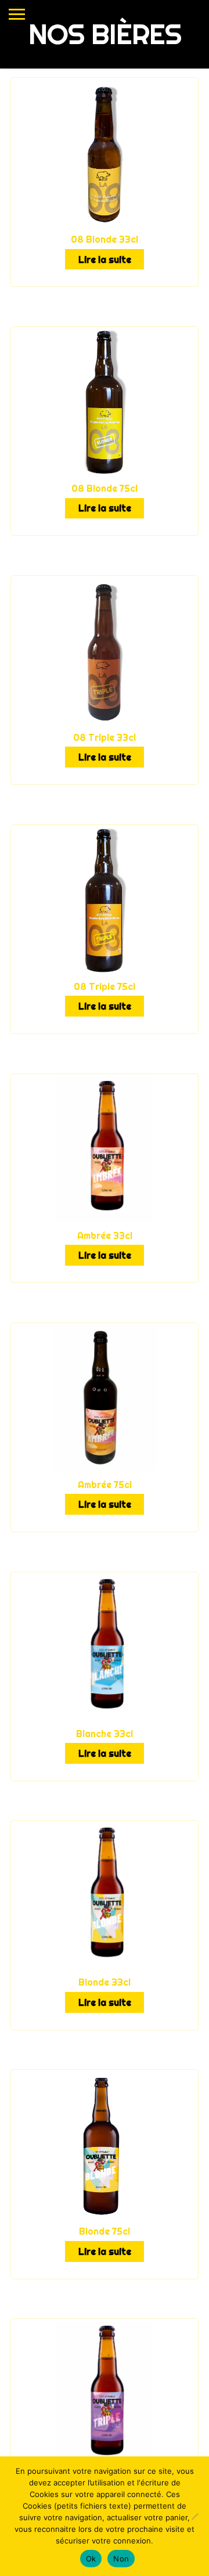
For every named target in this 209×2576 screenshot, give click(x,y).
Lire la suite (105, 260)
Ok (91, 2559)
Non (121, 2559)
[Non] (194, 2516)
